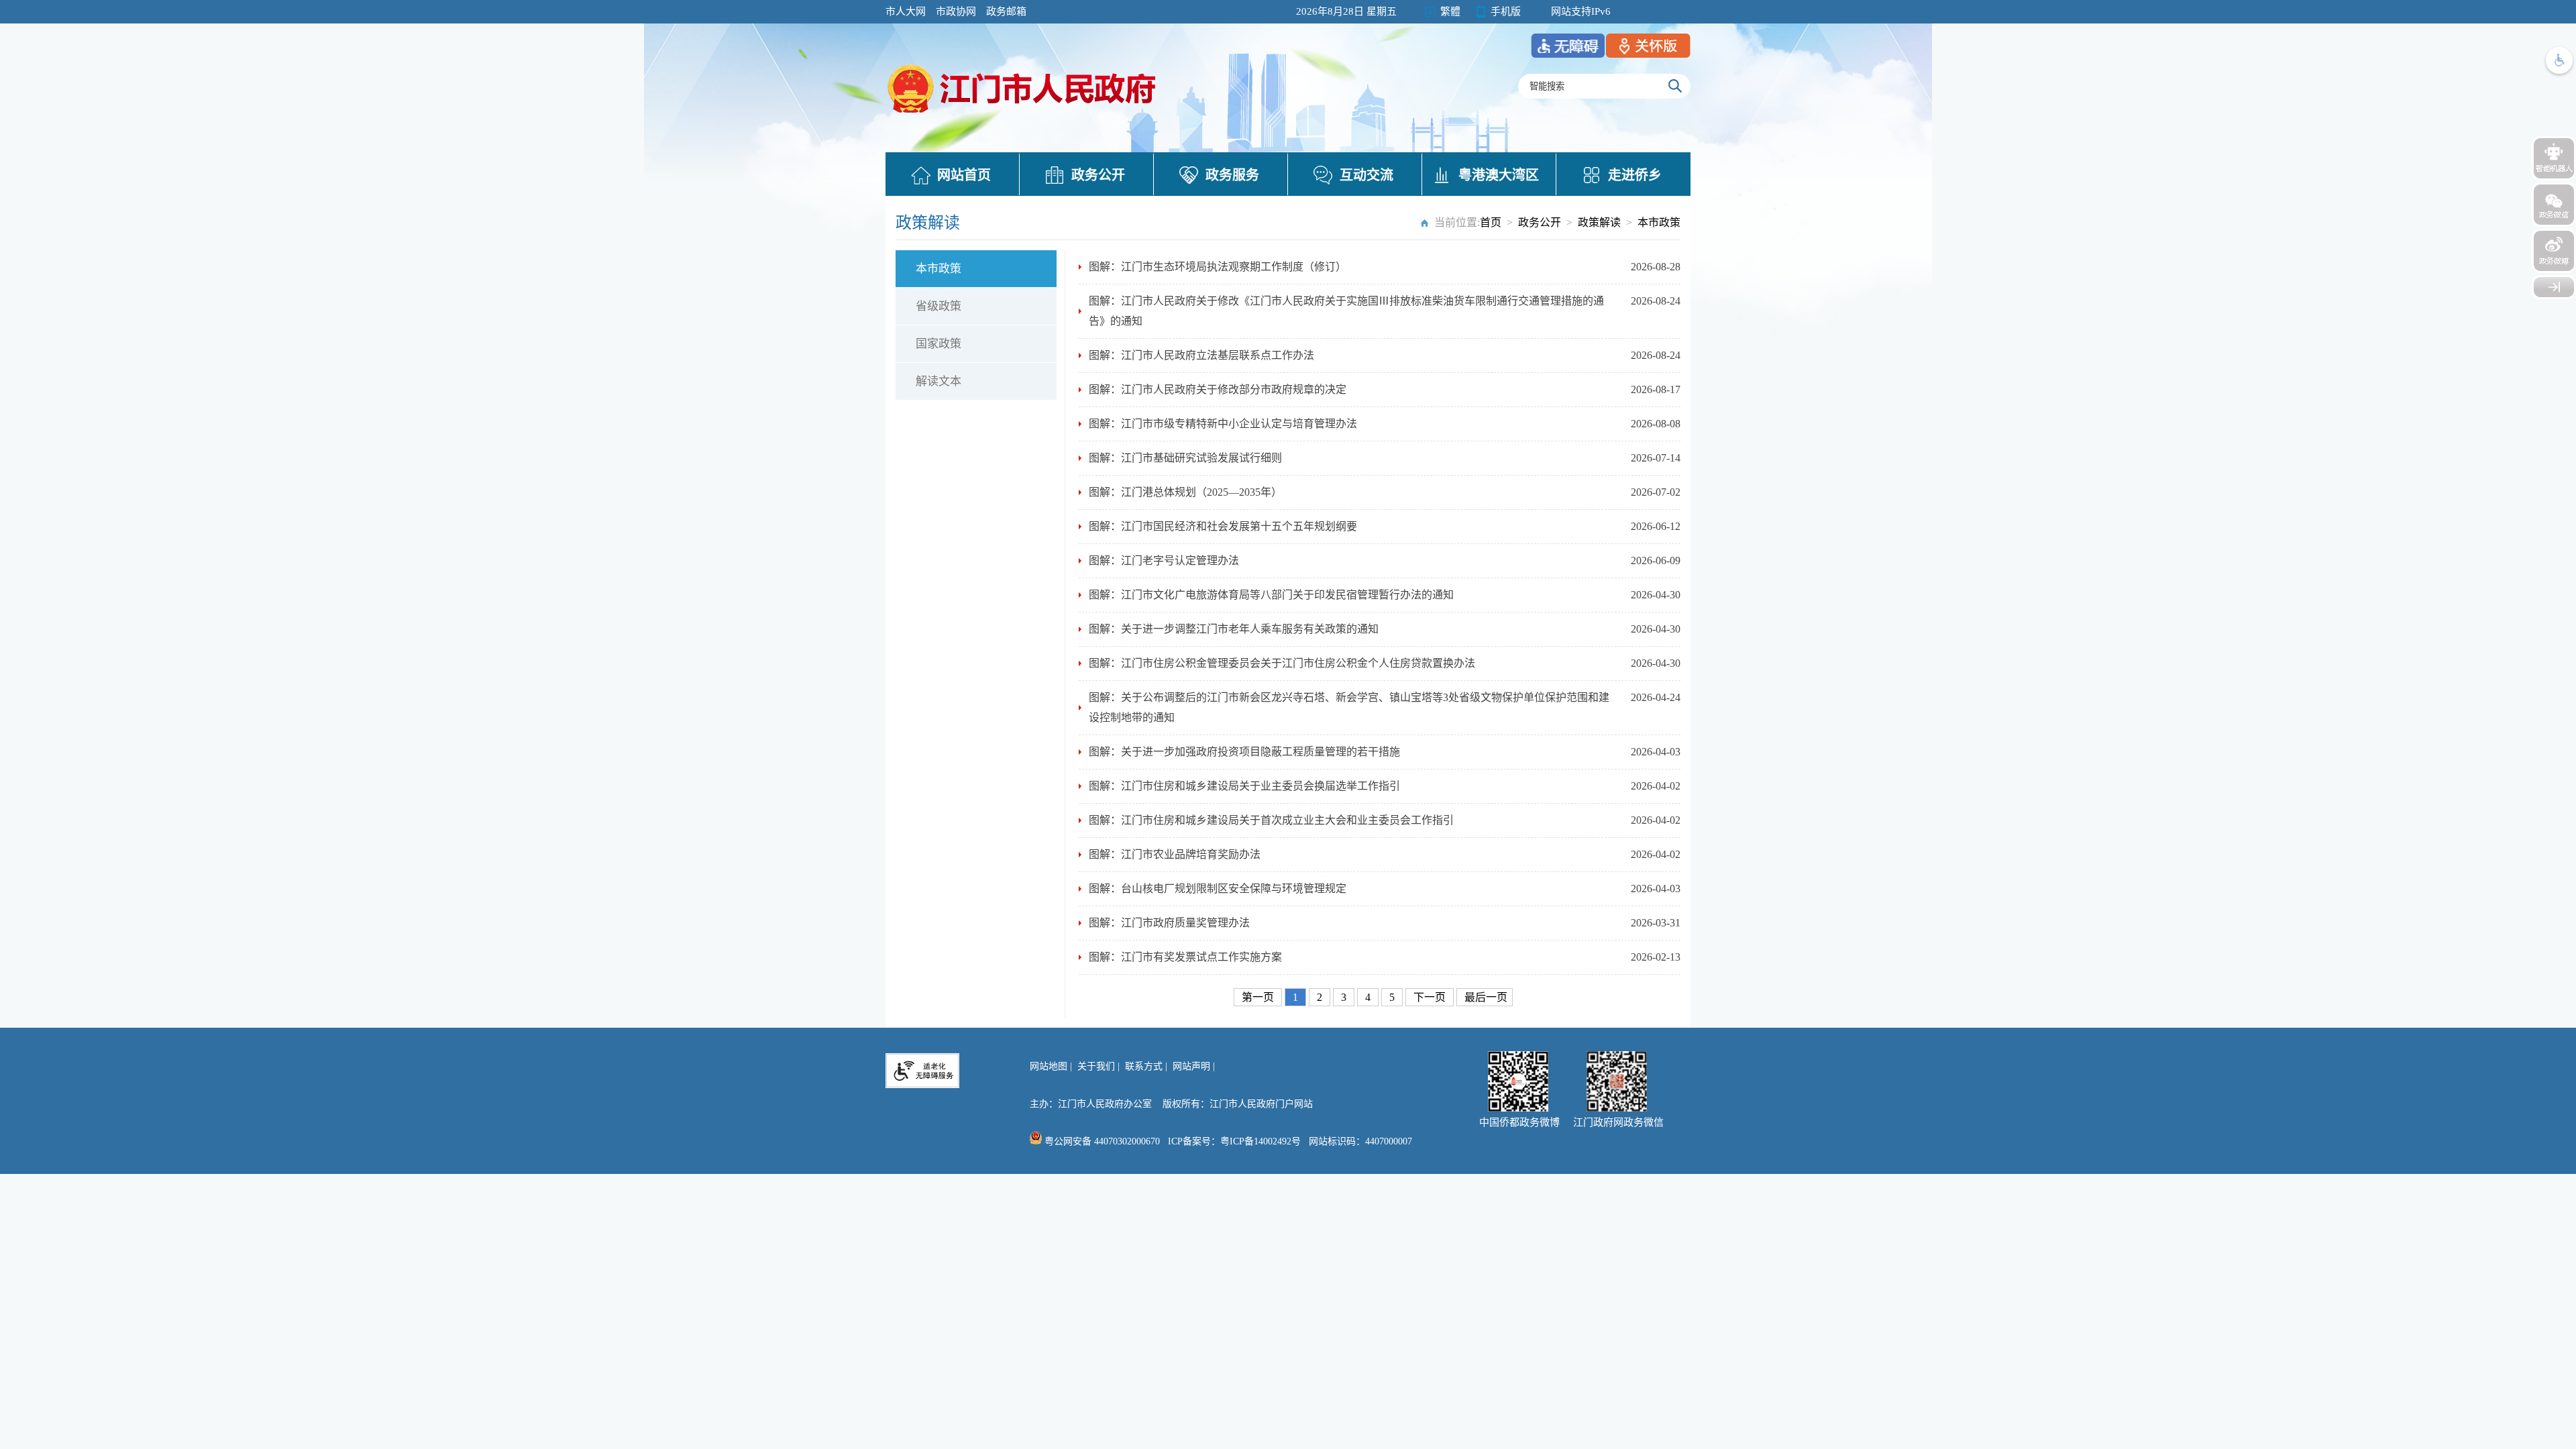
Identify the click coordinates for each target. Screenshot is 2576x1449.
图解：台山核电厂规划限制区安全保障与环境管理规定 (1218, 889)
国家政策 (938, 344)
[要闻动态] (1023, 115)
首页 (1491, 222)
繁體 (1450, 11)
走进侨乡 (1635, 175)
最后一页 (1486, 997)
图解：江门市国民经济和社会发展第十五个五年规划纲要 (1223, 526)
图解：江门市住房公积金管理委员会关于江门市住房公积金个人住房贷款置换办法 (1282, 663)
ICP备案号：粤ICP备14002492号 (1234, 1141)
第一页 (1259, 997)
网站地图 (1049, 1066)
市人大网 (906, 11)
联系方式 (1144, 1066)
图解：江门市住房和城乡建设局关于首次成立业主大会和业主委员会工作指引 (1271, 820)
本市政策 (1659, 222)
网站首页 (964, 175)
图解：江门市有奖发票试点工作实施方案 (1185, 957)
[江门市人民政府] (2554, 287)
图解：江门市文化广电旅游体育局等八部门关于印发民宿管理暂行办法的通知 (1271, 595)
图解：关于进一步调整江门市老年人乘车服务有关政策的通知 (1234, 629)
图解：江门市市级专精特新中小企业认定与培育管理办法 (1223, 424)
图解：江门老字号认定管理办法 (1164, 560)
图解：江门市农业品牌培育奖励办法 (1175, 854)
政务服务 (1232, 175)
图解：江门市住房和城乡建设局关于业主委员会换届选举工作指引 (1244, 786)
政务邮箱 (1006, 11)
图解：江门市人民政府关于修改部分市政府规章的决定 (1218, 389)
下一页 (1431, 997)
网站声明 (1191, 1066)
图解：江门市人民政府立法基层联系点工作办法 (1201, 355)
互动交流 (1366, 175)
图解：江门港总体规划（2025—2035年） (1185, 492)
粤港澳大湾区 (1499, 175)
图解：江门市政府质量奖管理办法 (1169, 923)
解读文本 (938, 381)
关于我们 (1096, 1066)
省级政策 (938, 306)
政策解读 (1599, 222)
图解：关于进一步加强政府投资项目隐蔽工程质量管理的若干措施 (1244, 752)
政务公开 (1098, 175)
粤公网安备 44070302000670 (1101, 1141)
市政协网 (956, 11)
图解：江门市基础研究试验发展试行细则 (1185, 458)
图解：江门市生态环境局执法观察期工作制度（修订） (1218, 267)
